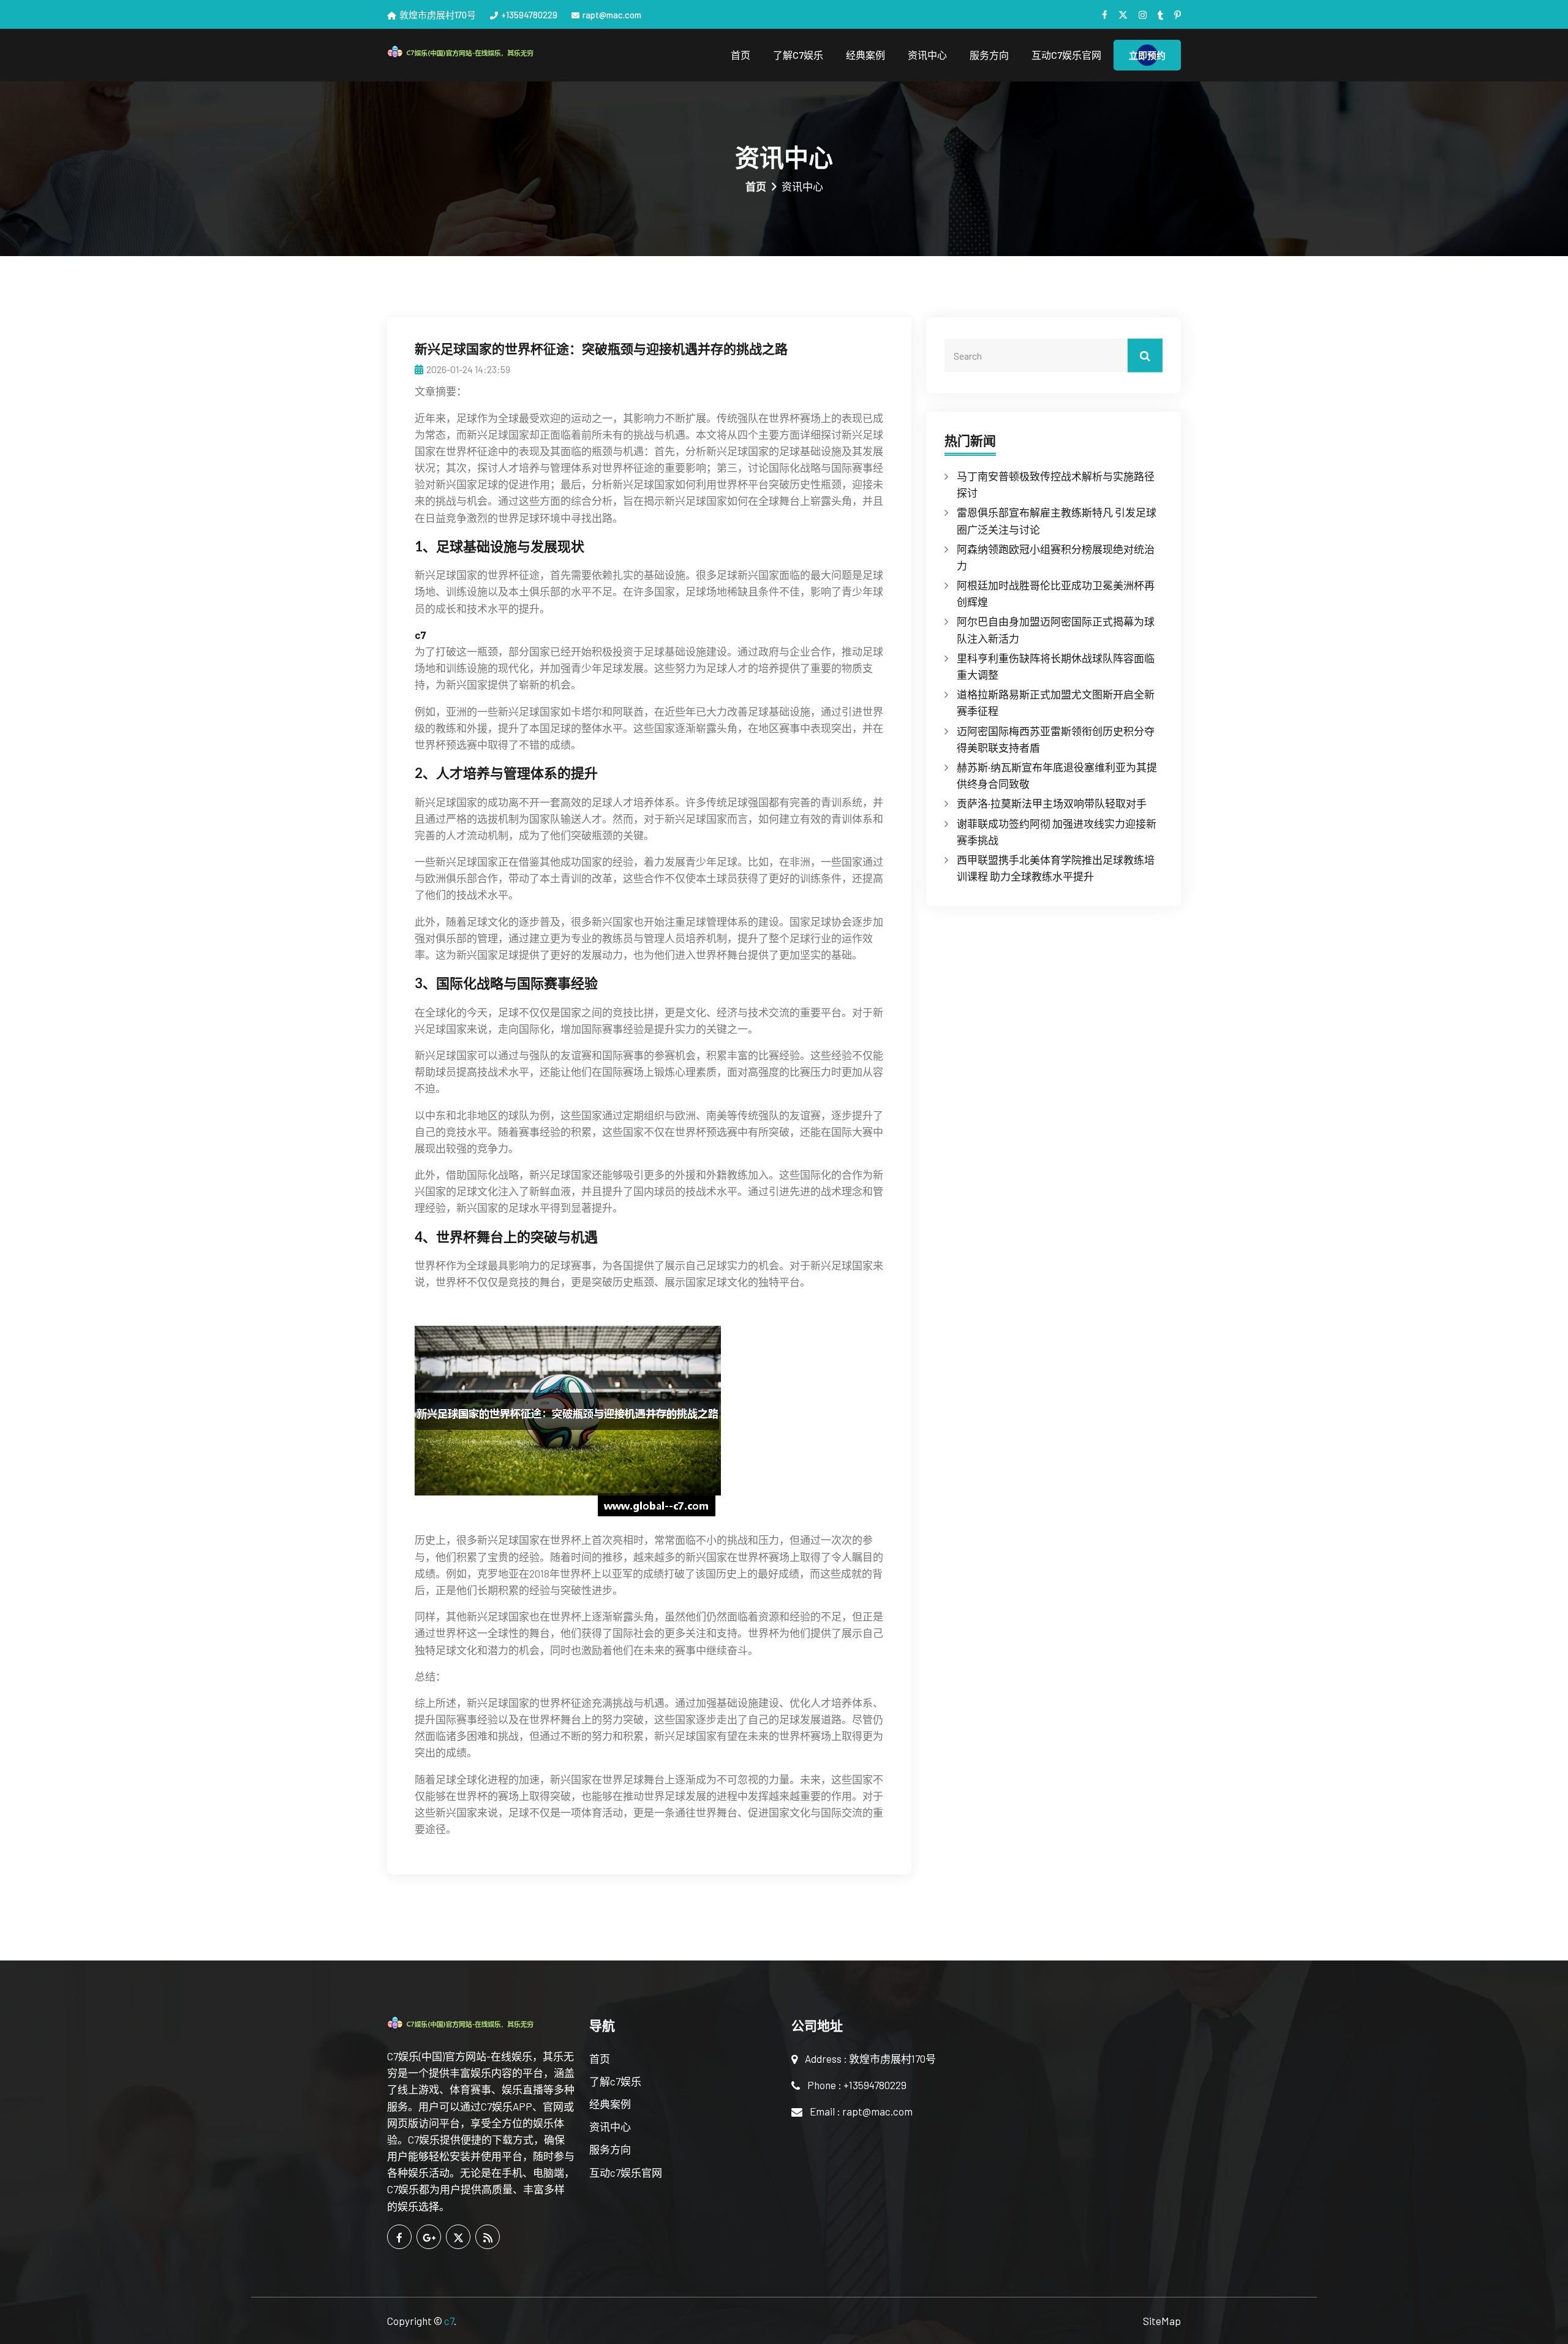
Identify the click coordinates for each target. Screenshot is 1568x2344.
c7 (449, 2321)
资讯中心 (927, 55)
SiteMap (1162, 2321)
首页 (741, 55)
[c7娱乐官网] (481, 52)
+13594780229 (529, 15)
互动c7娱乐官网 (1066, 55)
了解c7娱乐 (798, 55)
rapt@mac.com (612, 15)
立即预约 (1147, 55)
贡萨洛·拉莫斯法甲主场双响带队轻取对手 (1052, 803)
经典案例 (865, 55)
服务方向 (989, 55)
